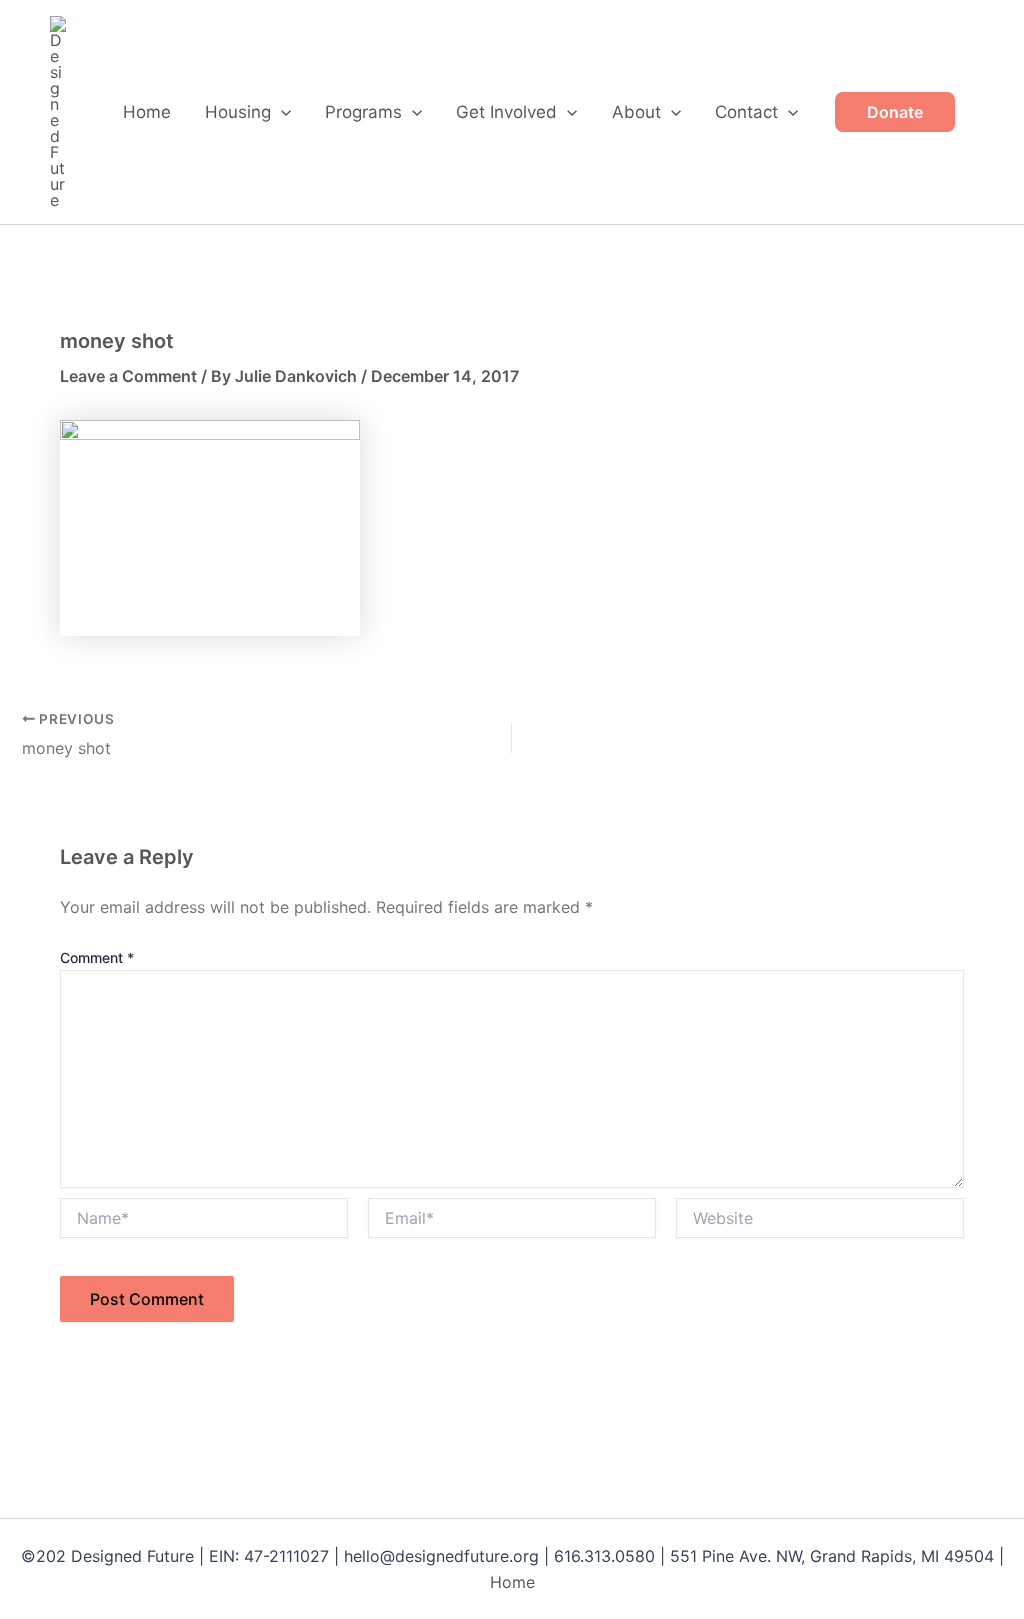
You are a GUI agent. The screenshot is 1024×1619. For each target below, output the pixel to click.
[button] (281, 112)
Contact (746, 112)
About (636, 112)
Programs (363, 112)
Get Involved (506, 112)
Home (147, 112)
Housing (238, 112)
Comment (97, 957)
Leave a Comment (128, 376)
